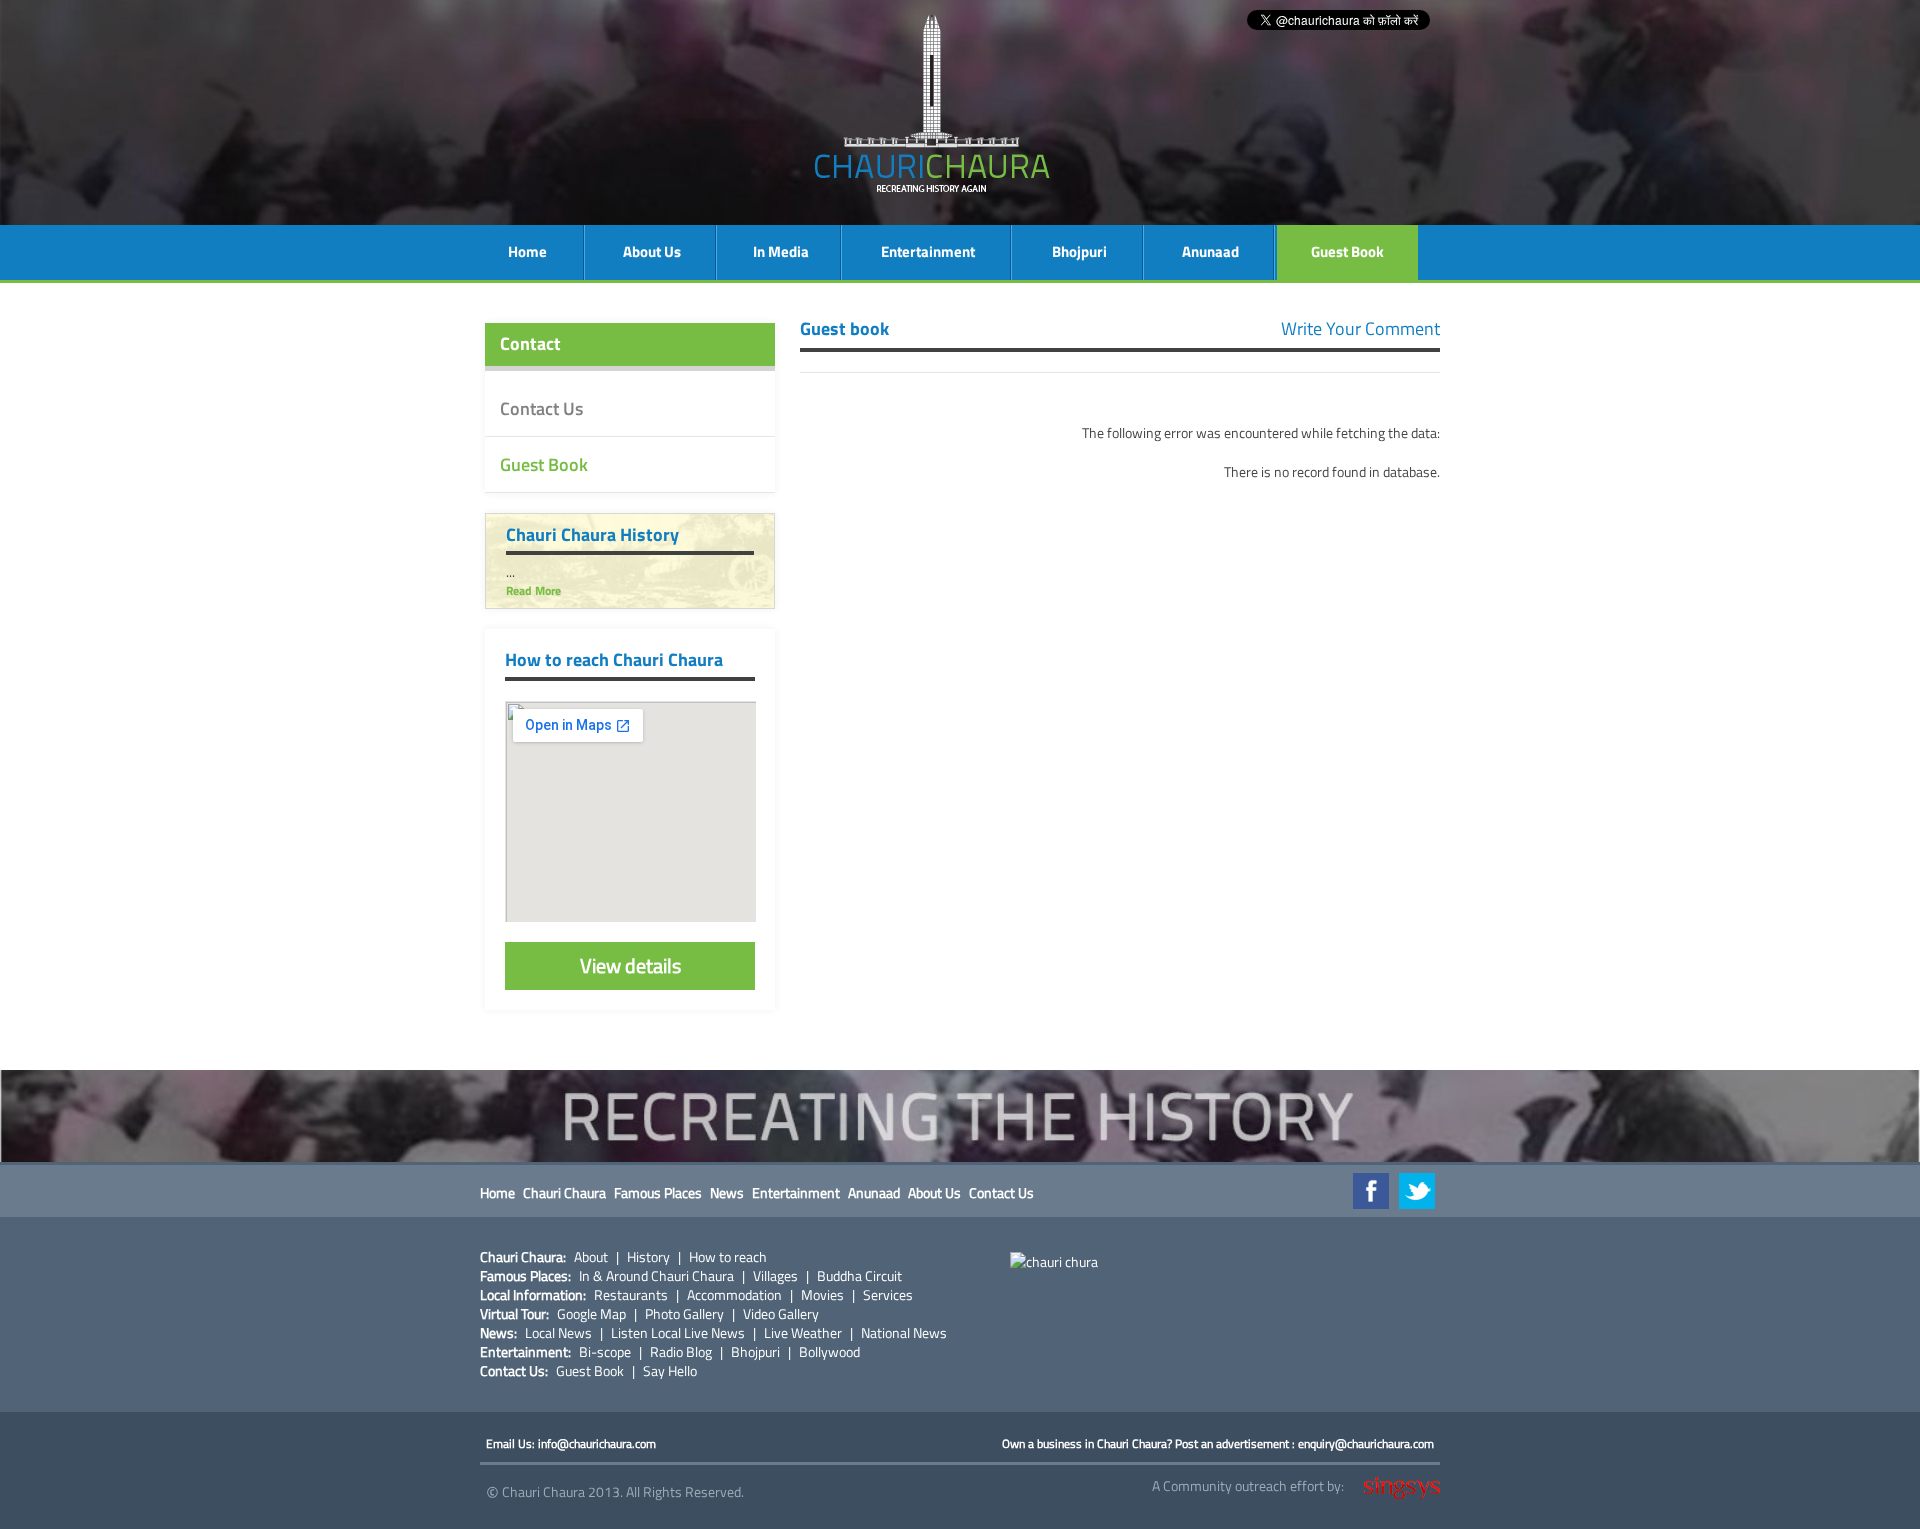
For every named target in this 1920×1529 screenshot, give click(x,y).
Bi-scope (605, 1352)
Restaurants (631, 1295)
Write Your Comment (1360, 328)
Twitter (1417, 1191)
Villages (775, 1276)
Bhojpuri (1079, 252)
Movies (822, 1295)
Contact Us (541, 408)
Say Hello (670, 1371)
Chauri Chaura (564, 1192)
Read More (533, 591)
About (591, 1257)
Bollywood (829, 1352)
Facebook (1371, 1191)
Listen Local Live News (678, 1333)
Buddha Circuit (859, 1276)
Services (888, 1295)
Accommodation (734, 1295)
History (648, 1257)
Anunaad (1210, 252)
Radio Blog (681, 1352)
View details (630, 965)
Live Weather (803, 1333)
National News (904, 1333)
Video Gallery (781, 1314)
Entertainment (928, 252)
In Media (781, 252)
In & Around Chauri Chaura (656, 1276)
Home (527, 252)
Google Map (591, 1314)
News (727, 1192)
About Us (652, 252)
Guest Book (1347, 252)
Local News (558, 1333)
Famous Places (658, 1192)
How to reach (728, 1257)
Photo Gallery (684, 1314)
